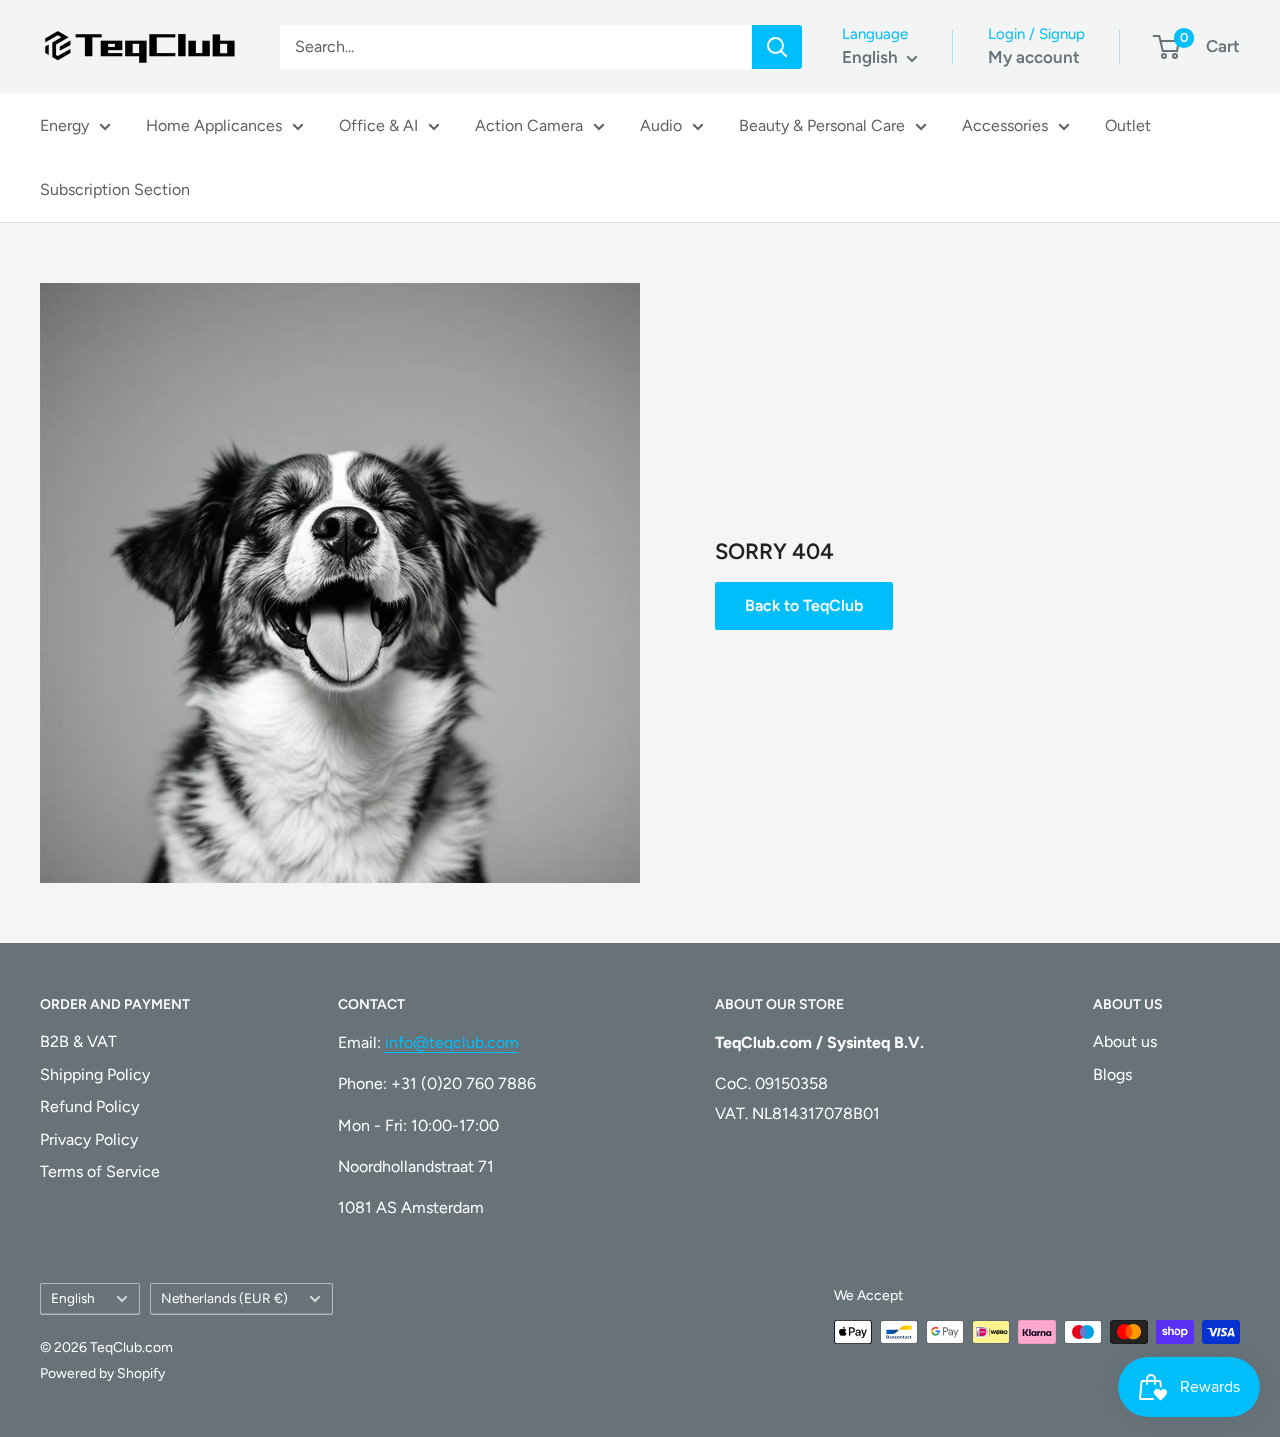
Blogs (1112, 1074)
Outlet (1128, 125)
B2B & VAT (78, 1041)
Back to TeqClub (804, 605)
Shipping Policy (95, 1074)
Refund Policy (89, 1106)
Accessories (1005, 125)
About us (1125, 1041)
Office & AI (378, 125)
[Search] (777, 47)
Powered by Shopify (102, 1373)
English (73, 1298)
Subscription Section (115, 189)
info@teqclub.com (452, 1042)
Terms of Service (100, 1171)
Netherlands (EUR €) (224, 1298)
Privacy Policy (89, 1139)
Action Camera (529, 125)
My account (1034, 57)
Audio (661, 125)
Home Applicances (214, 125)
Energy (64, 125)
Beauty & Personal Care (822, 125)
